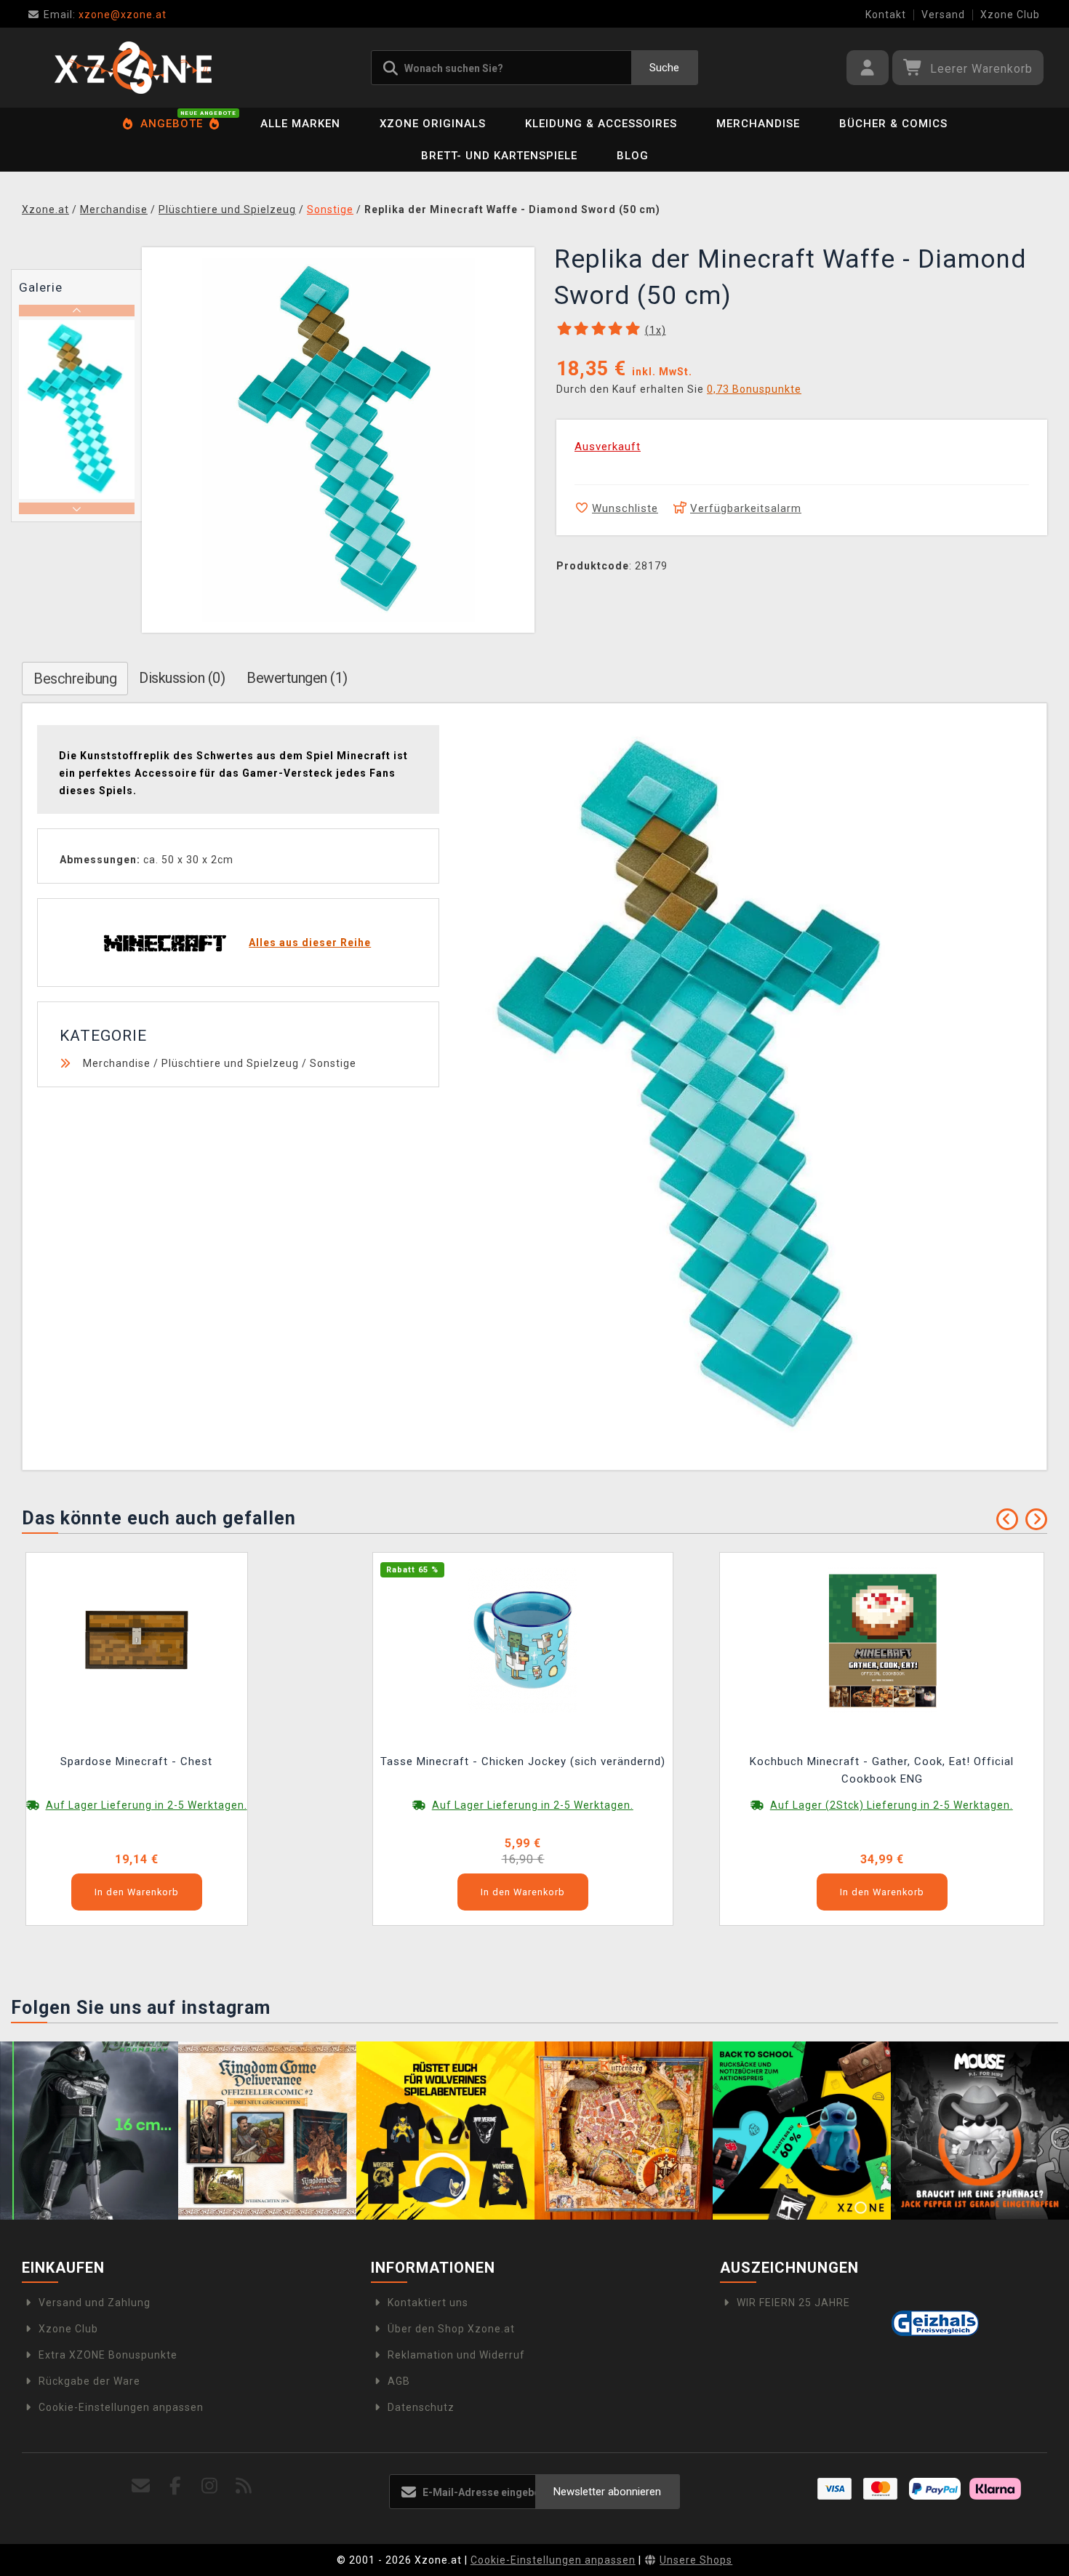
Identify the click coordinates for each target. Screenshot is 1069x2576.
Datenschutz (421, 2407)
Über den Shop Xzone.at (451, 2329)
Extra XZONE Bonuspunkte (108, 2355)
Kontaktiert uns (428, 2303)
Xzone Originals (433, 124)
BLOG (633, 156)
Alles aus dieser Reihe (310, 943)
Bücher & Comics (893, 124)
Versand (943, 15)
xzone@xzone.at (105, 15)
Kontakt (886, 15)
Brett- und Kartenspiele (499, 156)
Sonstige (333, 1063)
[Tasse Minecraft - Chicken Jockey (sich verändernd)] (523, 1639)
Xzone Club (1010, 15)
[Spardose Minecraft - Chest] (137, 1639)
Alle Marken (300, 124)
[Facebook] (176, 2486)
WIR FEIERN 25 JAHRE (793, 2303)
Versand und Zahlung (95, 2303)
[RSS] (244, 2486)
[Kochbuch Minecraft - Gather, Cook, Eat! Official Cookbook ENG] (882, 1639)
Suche (664, 68)
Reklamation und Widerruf (456, 2355)
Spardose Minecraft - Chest (136, 1761)
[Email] (141, 2486)
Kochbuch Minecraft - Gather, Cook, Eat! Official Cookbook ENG (882, 1770)
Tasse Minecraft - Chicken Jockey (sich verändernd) (523, 1761)
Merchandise (758, 124)
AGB (399, 2381)
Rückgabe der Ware (89, 2381)
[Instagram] (210, 2486)
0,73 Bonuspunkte (754, 389)
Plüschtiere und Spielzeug (230, 1063)
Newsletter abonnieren (607, 2492)
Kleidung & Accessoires (601, 124)
